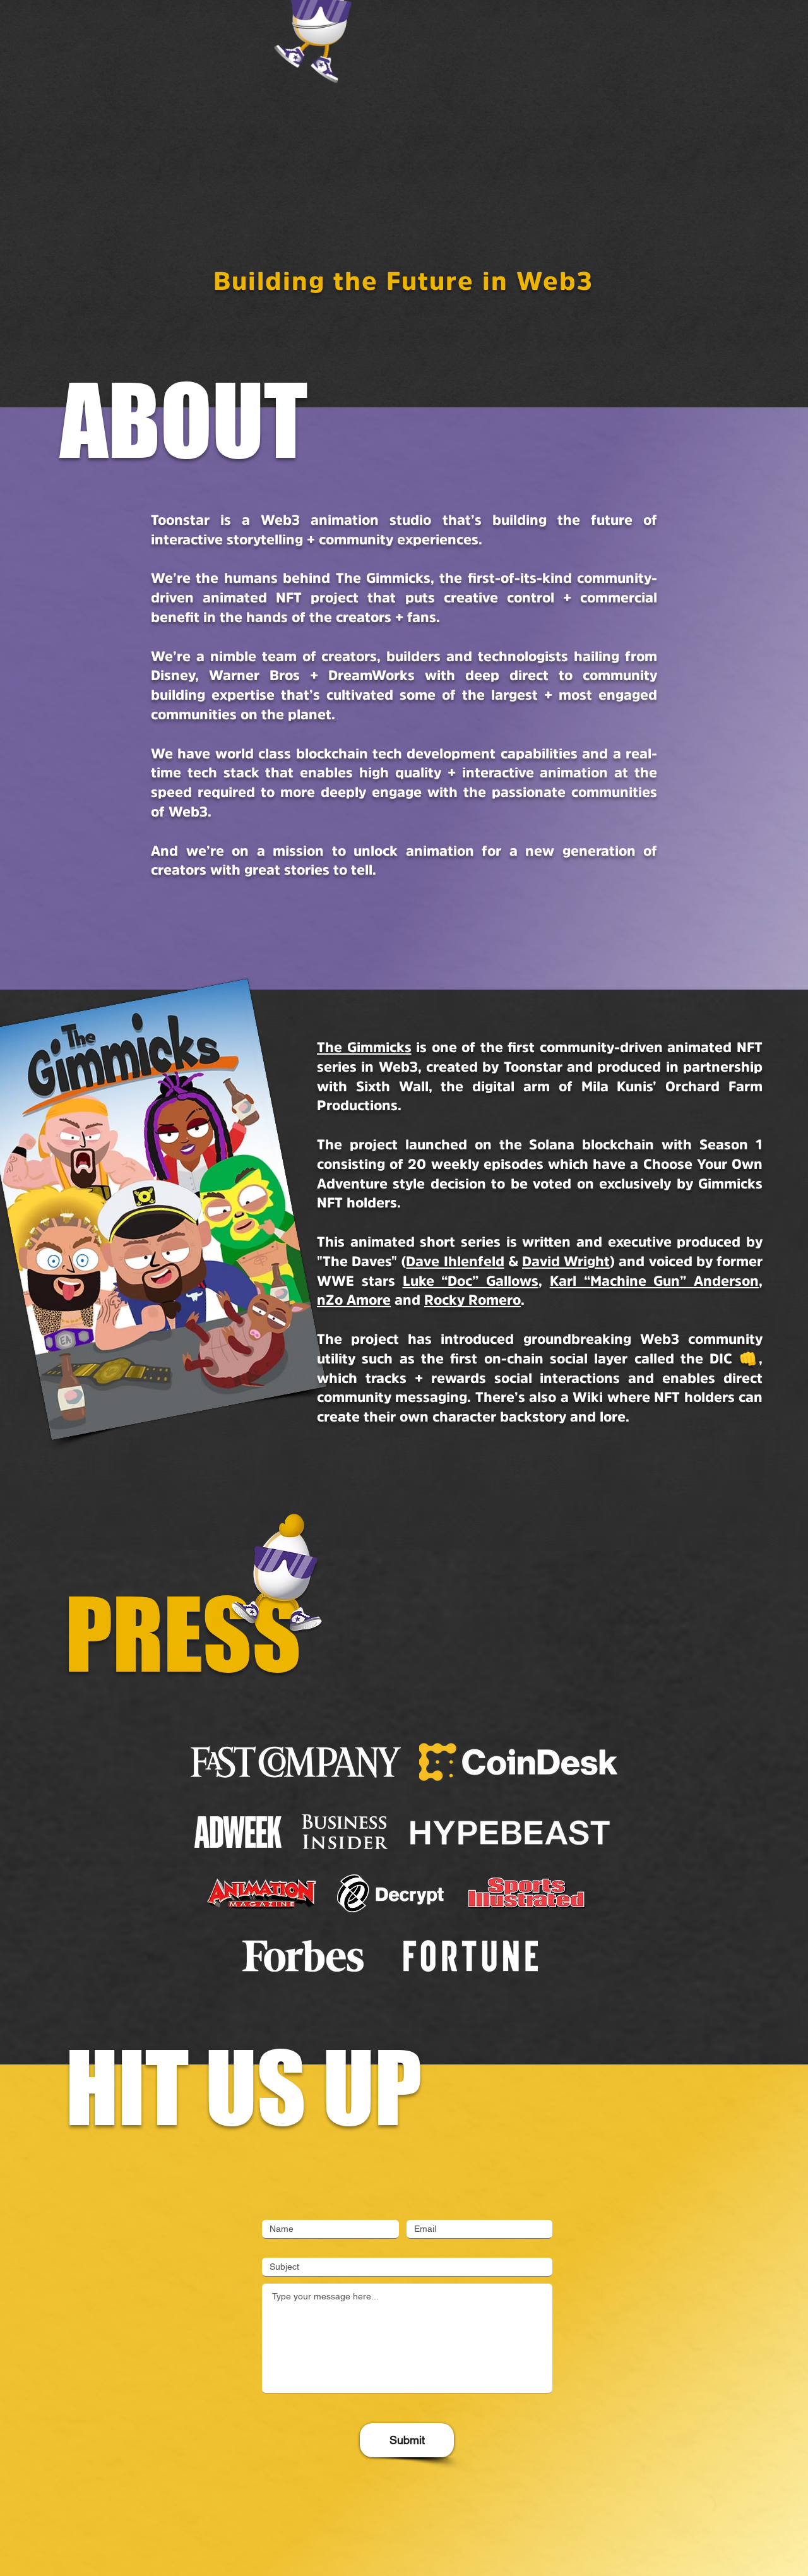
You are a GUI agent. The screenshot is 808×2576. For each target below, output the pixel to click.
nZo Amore (354, 1301)
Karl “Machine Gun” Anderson (654, 1282)
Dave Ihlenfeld (455, 1263)
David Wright (566, 1263)
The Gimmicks (364, 1049)
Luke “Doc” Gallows (471, 1282)
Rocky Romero (472, 1301)
